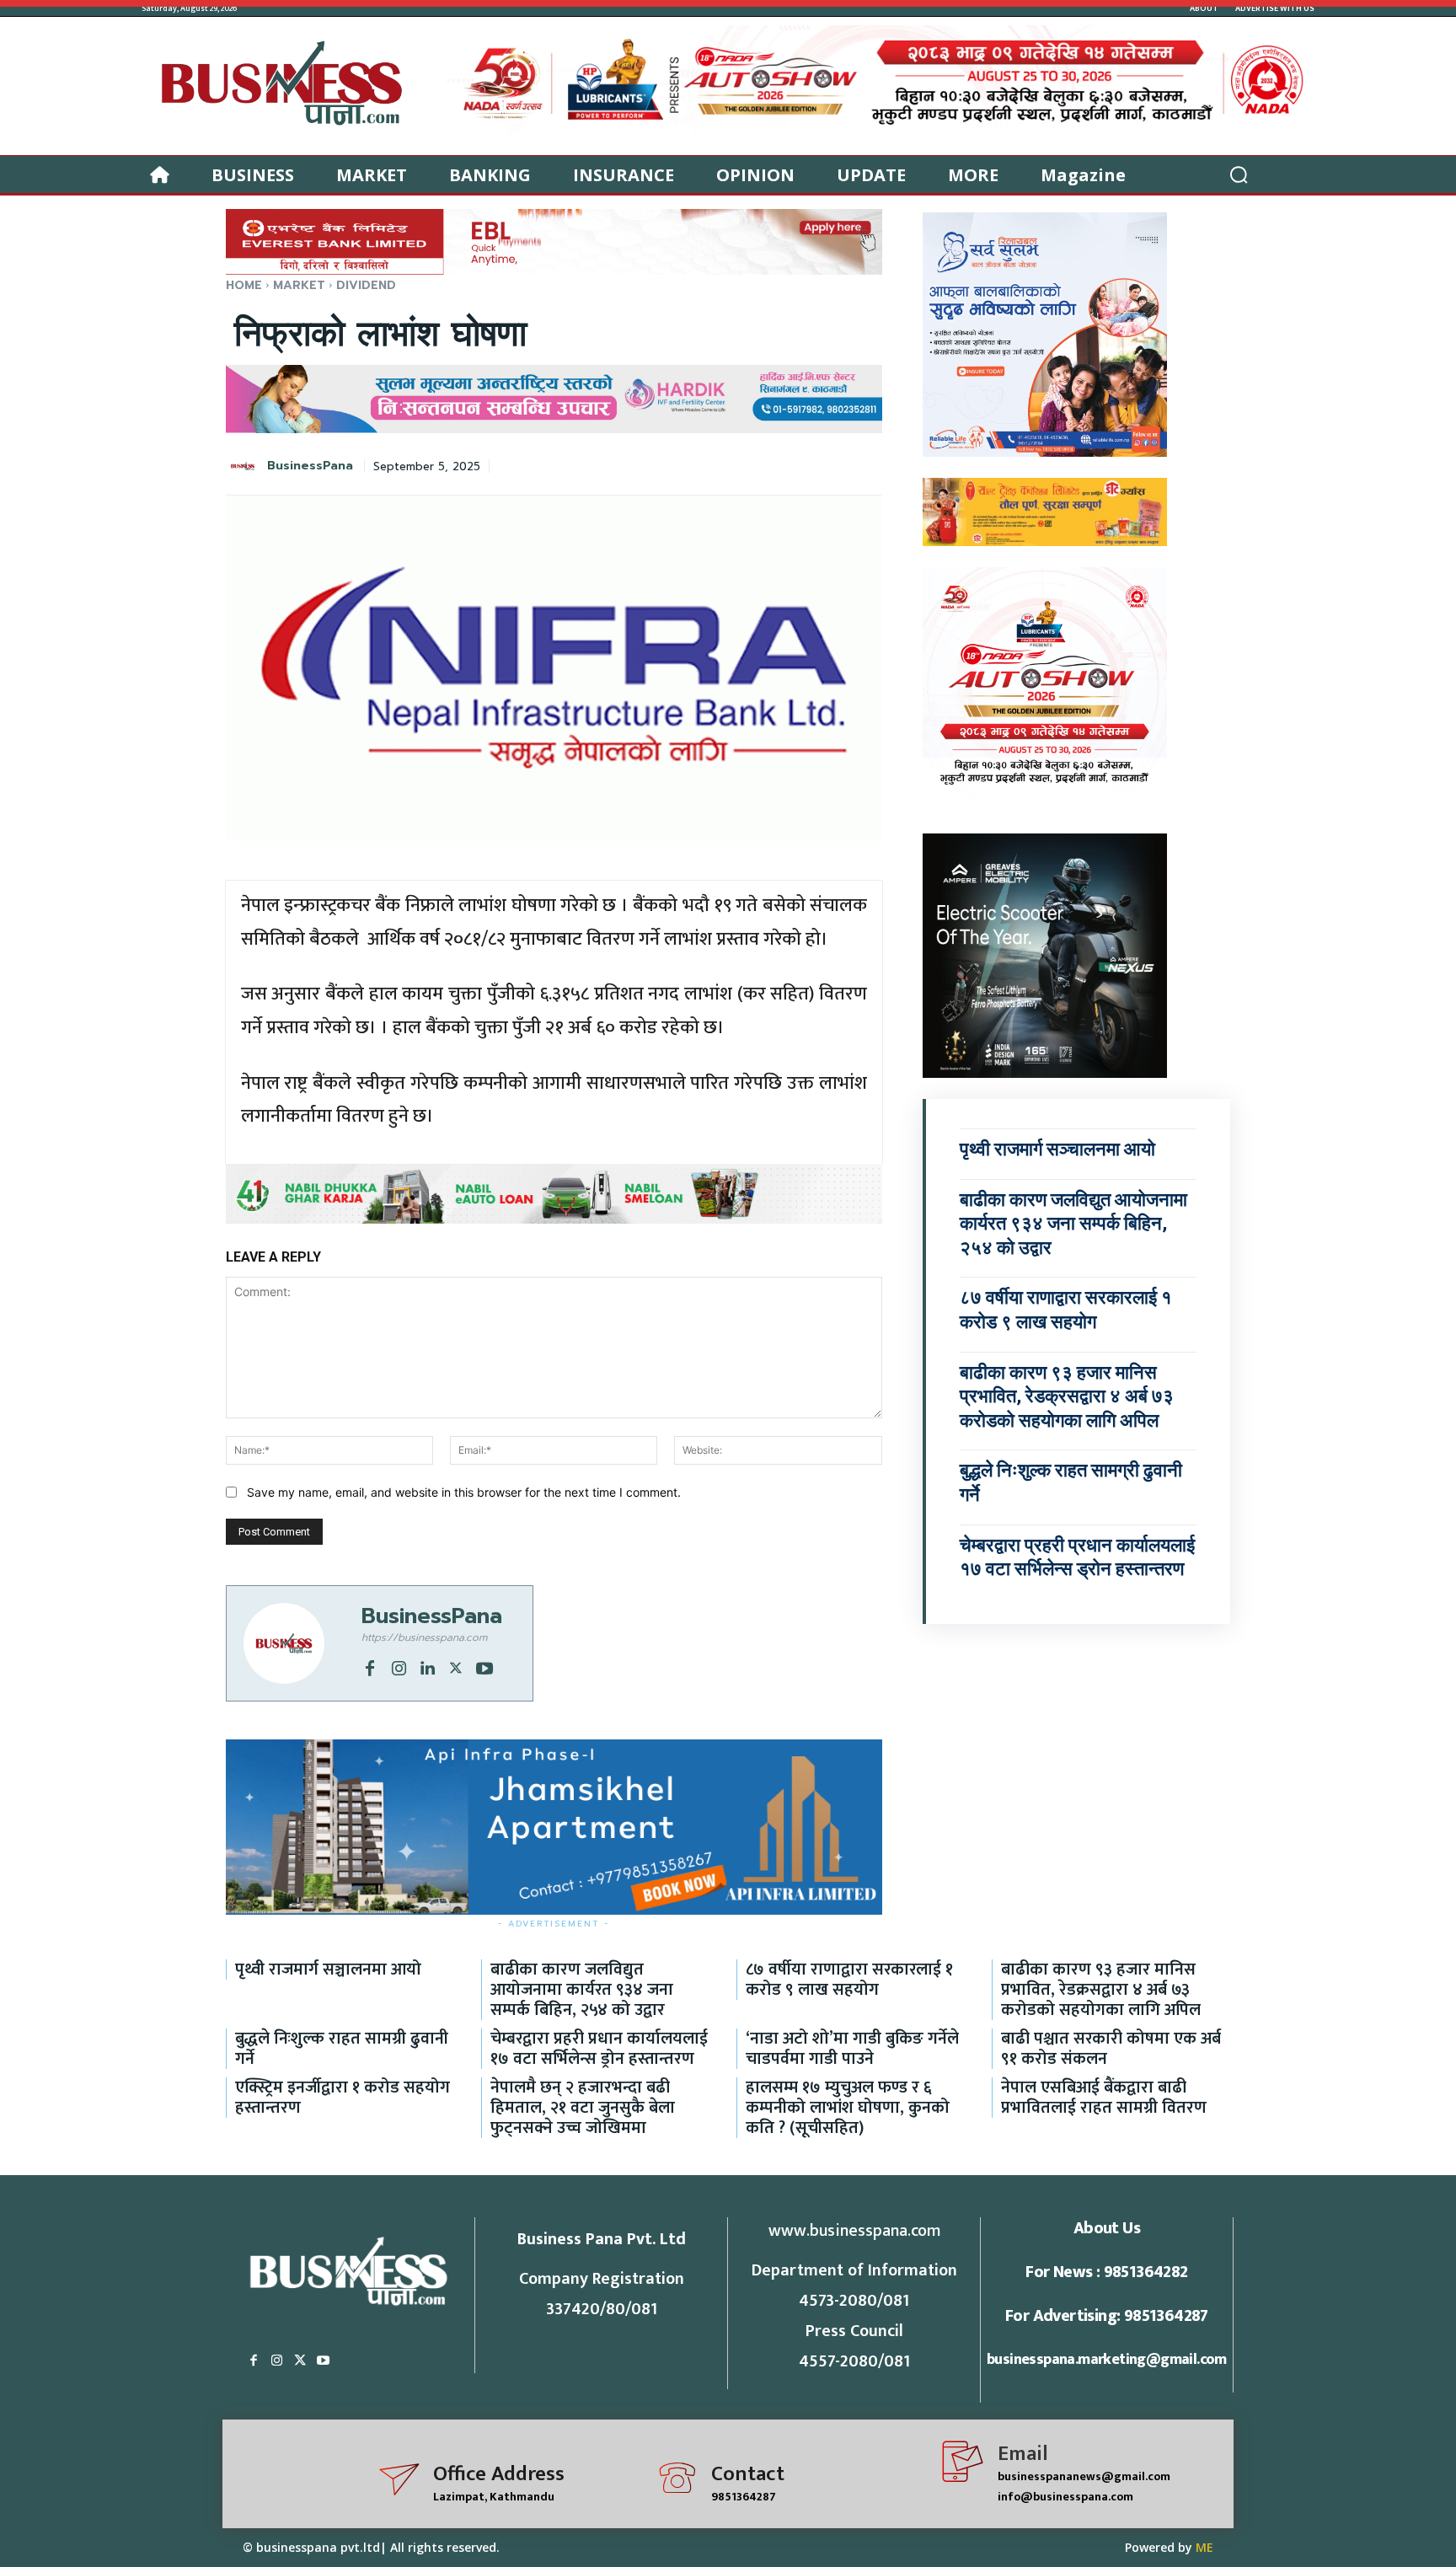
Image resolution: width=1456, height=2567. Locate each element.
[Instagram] (399, 1666)
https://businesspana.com (424, 1637)
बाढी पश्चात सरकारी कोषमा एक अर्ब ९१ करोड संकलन (1111, 2049)
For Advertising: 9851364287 (1107, 2316)
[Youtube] (484, 1666)
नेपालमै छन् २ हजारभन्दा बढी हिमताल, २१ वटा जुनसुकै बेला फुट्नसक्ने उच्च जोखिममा (583, 2108)
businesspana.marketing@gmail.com (1107, 2360)
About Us (1107, 2228)
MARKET (299, 285)
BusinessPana (310, 466)
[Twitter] (456, 1666)
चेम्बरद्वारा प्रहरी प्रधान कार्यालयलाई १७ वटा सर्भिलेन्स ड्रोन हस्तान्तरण (599, 2049)
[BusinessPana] (245, 466)
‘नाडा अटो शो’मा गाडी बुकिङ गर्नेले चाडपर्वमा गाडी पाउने (852, 2049)
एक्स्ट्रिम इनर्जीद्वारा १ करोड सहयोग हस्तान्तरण (343, 2098)
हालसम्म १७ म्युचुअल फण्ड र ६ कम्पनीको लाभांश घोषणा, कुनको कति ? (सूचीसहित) (848, 2108)
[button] (1239, 174)
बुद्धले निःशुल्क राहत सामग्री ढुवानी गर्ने (342, 2049)
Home (244, 285)
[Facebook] (370, 1666)
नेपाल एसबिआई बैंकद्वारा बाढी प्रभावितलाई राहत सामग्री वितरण (1104, 2098)
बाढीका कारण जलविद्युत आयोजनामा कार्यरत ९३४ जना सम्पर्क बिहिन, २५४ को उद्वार (1073, 1224)
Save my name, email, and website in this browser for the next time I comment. (464, 1492)
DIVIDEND (366, 285)
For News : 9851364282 (1106, 2272)
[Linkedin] (427, 1666)
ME (1204, 2547)
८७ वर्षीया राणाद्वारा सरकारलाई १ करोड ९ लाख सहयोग (849, 1980)
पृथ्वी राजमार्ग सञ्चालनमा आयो (1057, 1149)
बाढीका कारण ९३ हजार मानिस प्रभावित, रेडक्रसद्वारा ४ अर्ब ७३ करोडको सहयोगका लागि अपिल (1067, 1396)
